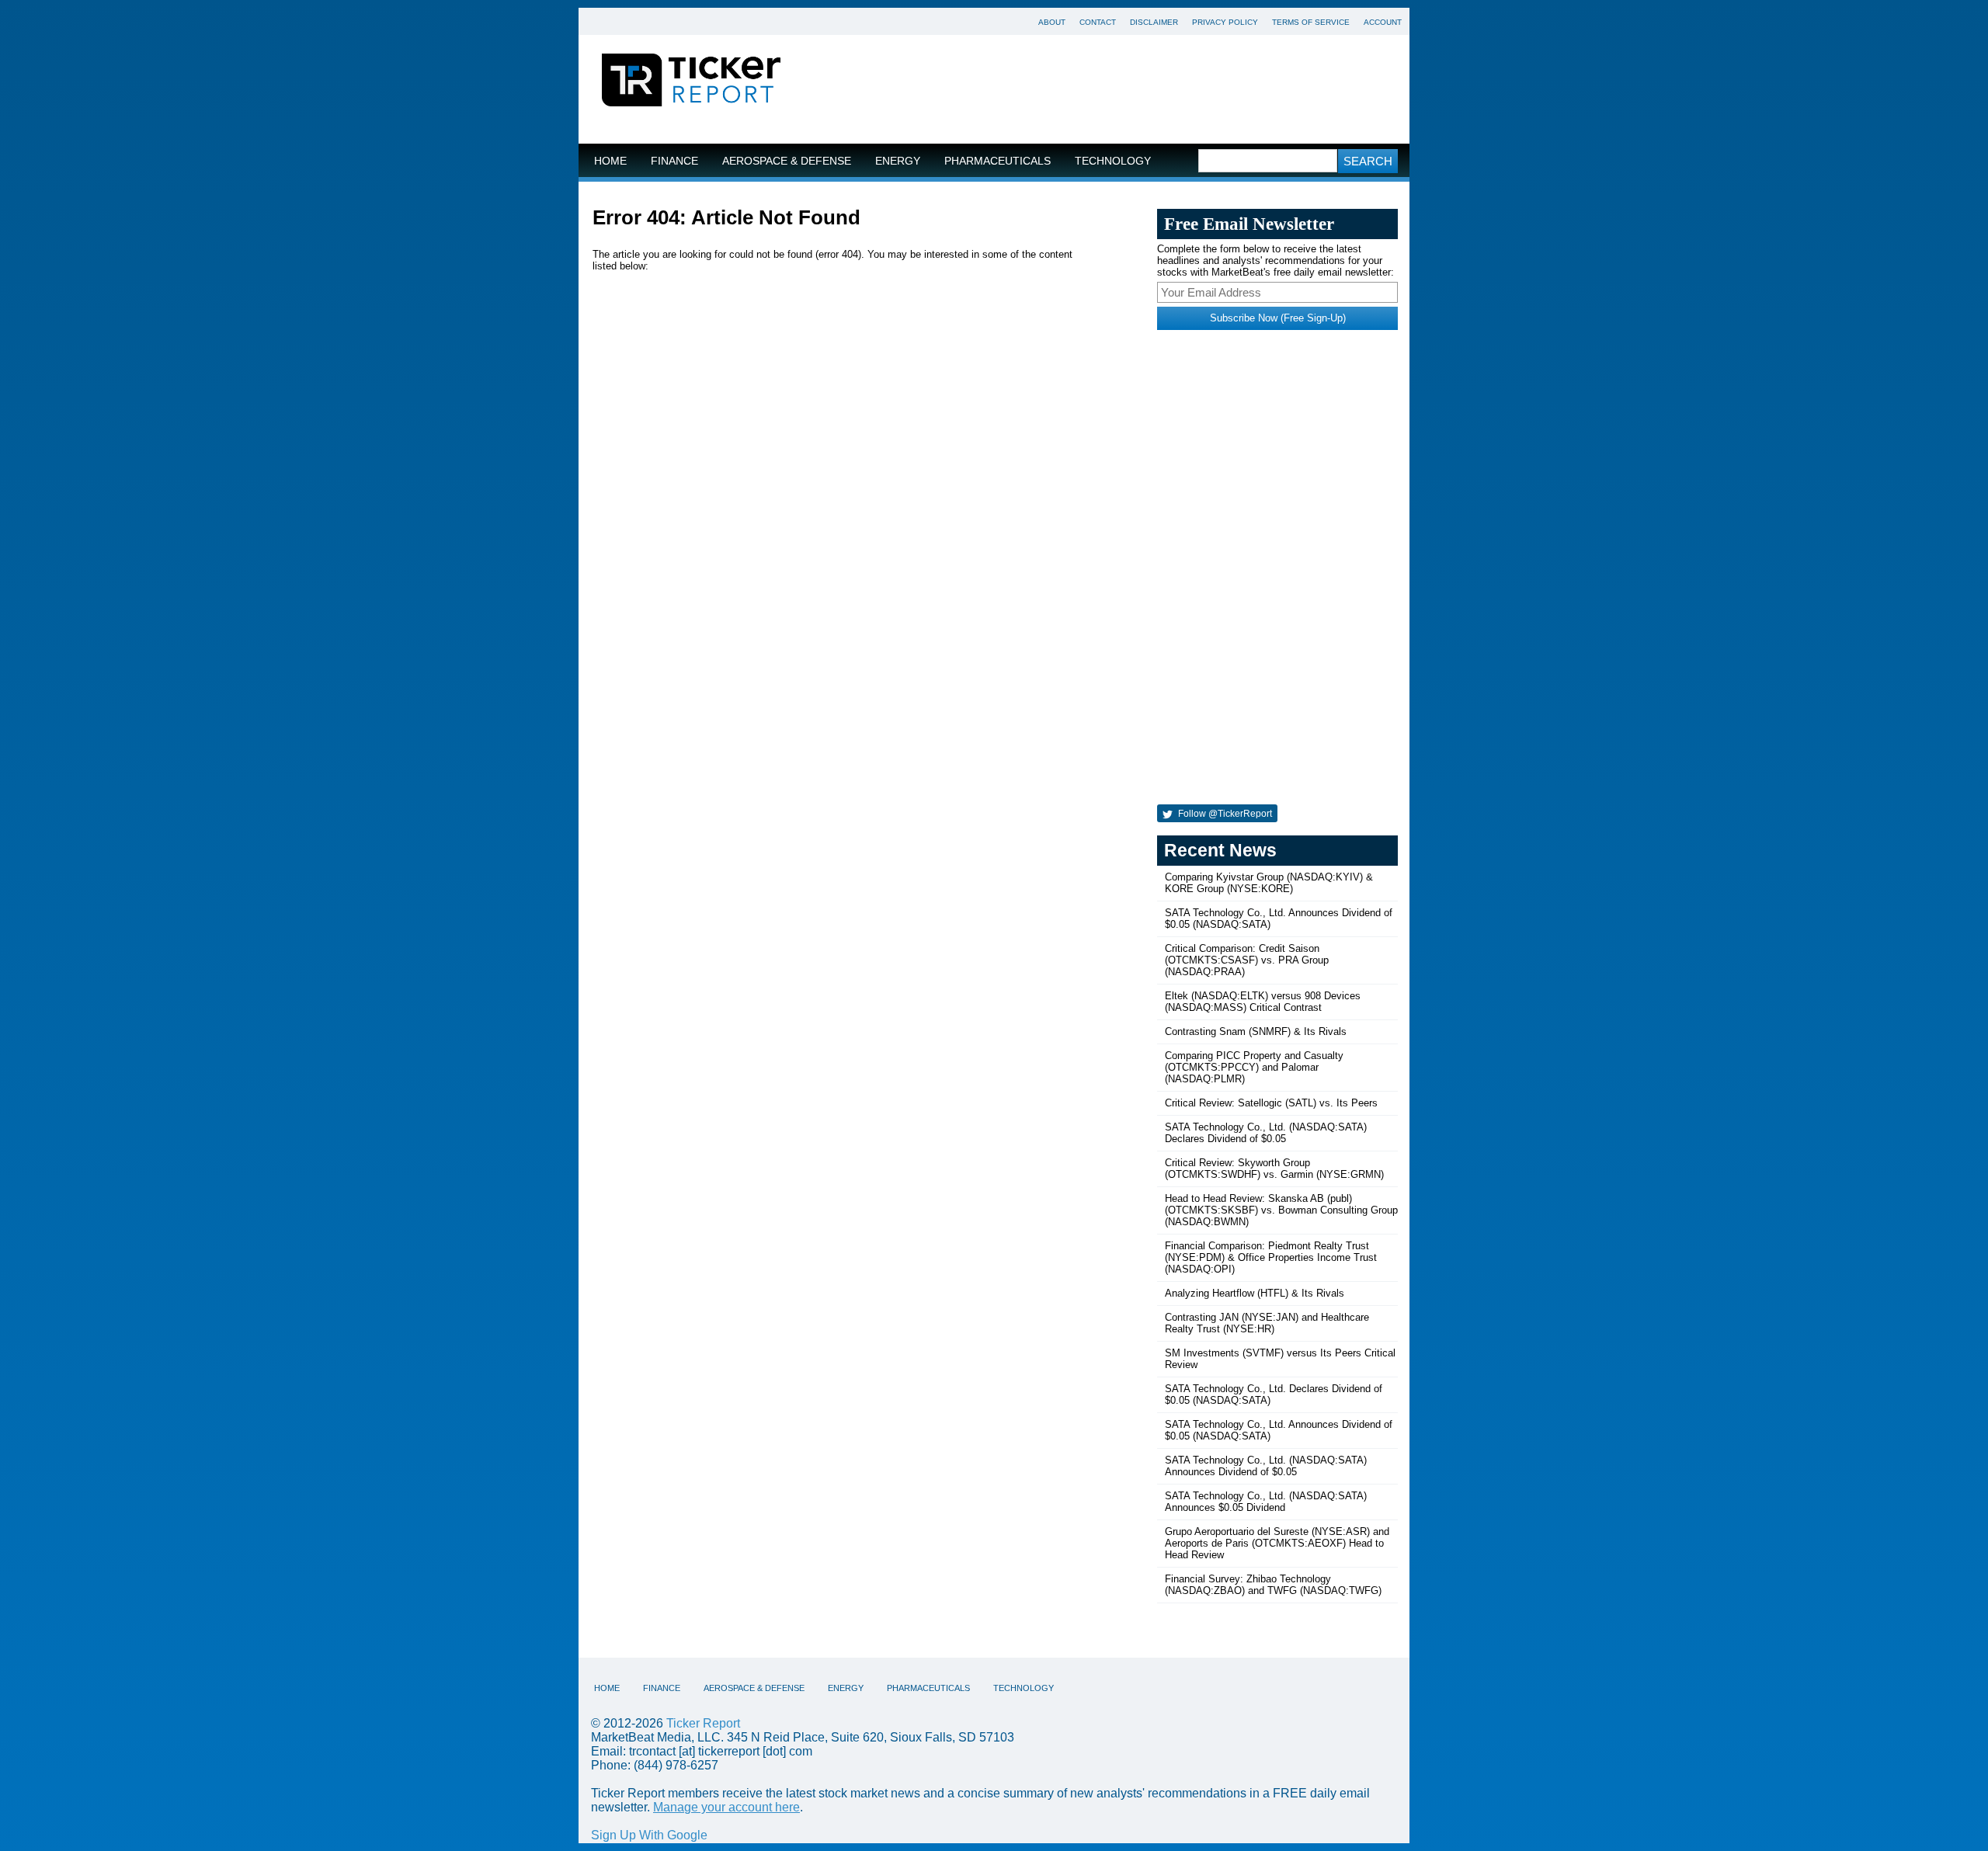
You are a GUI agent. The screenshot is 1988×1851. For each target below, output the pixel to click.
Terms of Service (1311, 22)
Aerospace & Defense (787, 161)
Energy (898, 161)
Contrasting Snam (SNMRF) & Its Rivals (1256, 1031)
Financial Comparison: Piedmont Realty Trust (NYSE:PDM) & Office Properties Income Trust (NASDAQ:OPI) (1271, 1257)
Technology (1113, 161)
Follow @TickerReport (1224, 814)
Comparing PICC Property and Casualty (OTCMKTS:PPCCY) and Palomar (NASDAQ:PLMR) (1254, 1067)
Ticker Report (703, 1723)
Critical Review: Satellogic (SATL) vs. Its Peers (1271, 1103)
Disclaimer (1154, 22)
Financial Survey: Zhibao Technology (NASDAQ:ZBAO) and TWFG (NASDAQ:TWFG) (1273, 1585)
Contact (1098, 22)
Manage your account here (726, 1807)
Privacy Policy (1225, 22)
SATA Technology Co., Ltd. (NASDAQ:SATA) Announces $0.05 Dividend (1266, 1502)
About (1052, 22)
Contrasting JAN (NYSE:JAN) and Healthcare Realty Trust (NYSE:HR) (1267, 1323)
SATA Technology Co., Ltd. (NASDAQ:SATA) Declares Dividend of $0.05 (1266, 1133)
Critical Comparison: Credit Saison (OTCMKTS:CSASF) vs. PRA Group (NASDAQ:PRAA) (1247, 960)
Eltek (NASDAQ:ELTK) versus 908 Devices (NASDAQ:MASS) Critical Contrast (1263, 1002)
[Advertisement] (1107, 89)
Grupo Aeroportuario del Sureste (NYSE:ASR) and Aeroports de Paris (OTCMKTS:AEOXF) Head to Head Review (1277, 1543)
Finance (674, 161)
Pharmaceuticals (997, 161)
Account (1383, 22)
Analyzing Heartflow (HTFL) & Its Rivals (1255, 1293)
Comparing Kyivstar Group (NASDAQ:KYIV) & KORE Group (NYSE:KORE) (1269, 883)
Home (610, 161)
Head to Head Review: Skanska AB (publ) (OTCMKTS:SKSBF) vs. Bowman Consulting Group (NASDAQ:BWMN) (1281, 1210)
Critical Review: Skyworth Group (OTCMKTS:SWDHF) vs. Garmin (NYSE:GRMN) (1274, 1169)
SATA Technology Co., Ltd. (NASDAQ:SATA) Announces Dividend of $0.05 (1266, 1466)
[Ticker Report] (691, 82)
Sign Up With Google (649, 1835)
